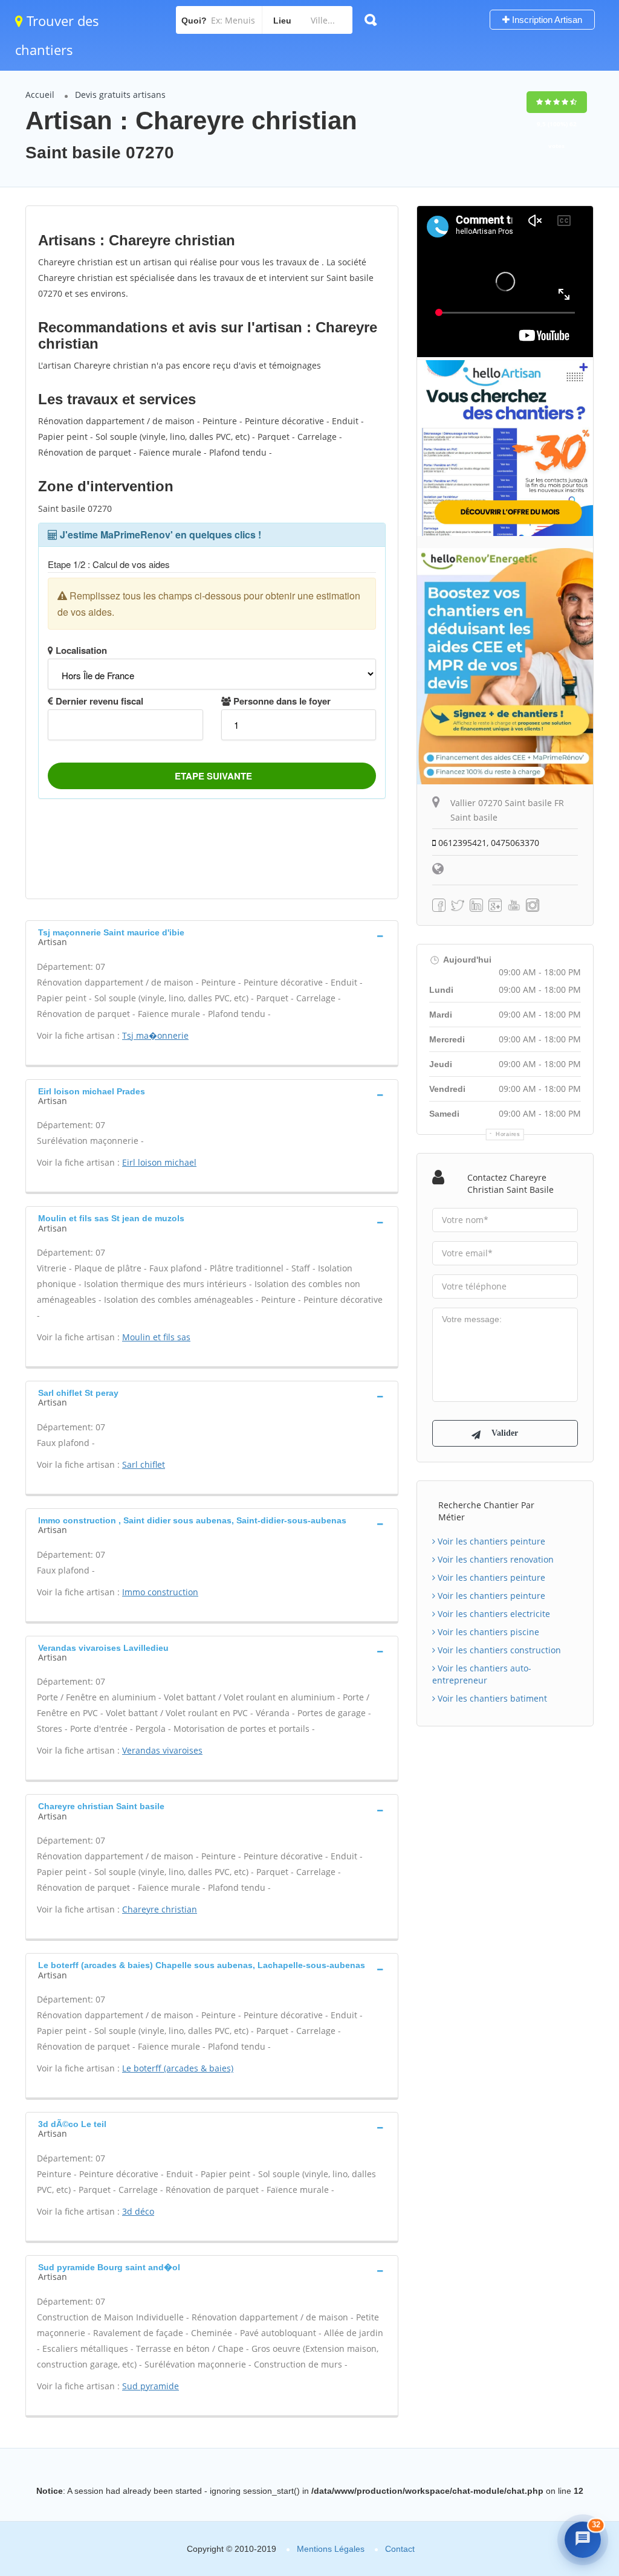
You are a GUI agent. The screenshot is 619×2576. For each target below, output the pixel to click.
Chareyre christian (160, 1909)
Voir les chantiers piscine (487, 1632)
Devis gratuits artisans (120, 95)
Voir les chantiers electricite (493, 1614)
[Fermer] (579, 2378)
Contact (400, 2549)
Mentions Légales (331, 2549)
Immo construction (160, 1592)
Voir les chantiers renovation (494, 1559)
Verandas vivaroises (162, 1750)
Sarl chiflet (144, 1464)
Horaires (508, 1134)
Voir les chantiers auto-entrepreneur (482, 1674)
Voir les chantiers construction (498, 1650)
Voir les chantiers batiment (491, 1698)
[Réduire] (555, 2378)
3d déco (138, 2211)
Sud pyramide (151, 2386)
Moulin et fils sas (156, 1337)
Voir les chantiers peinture (490, 1541)
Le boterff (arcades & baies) (178, 2068)
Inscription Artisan (546, 20)
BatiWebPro (507, 2500)
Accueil (40, 95)
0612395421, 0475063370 (488, 843)
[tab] (212, 936)
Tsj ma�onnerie (155, 1035)
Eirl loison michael (159, 1162)
